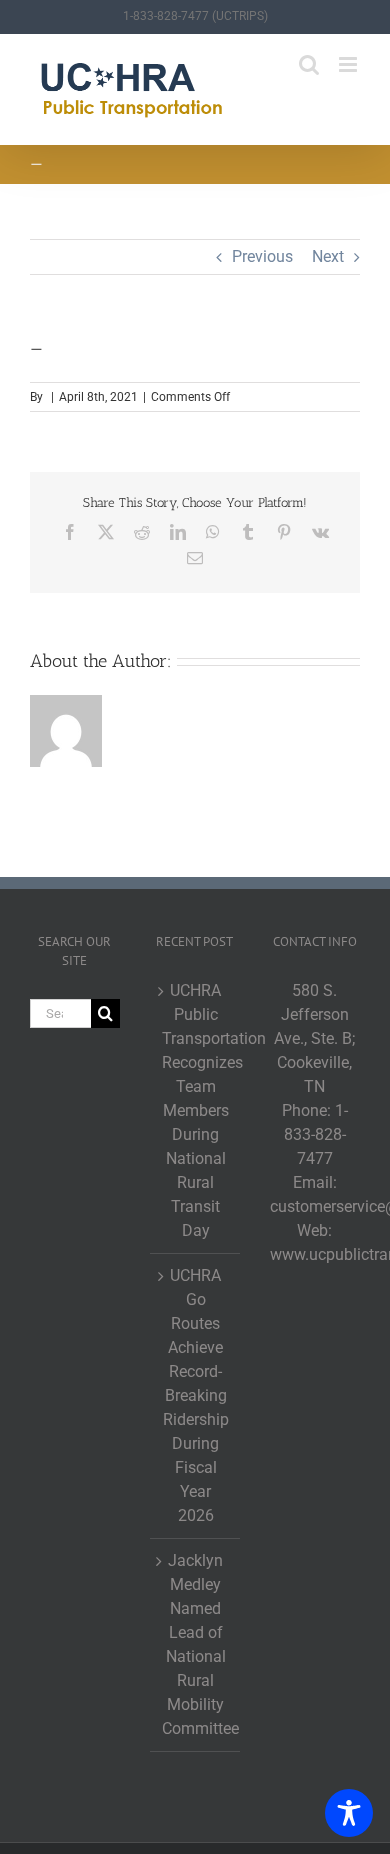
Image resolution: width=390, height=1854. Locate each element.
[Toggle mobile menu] (349, 64)
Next (328, 256)
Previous (262, 256)
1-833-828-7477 (316, 1134)
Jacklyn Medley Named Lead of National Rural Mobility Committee (196, 1644)
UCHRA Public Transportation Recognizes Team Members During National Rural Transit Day (196, 1110)
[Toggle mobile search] (309, 64)
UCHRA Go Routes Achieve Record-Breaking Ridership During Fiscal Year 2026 (196, 1395)
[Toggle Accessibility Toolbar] (349, 1813)
